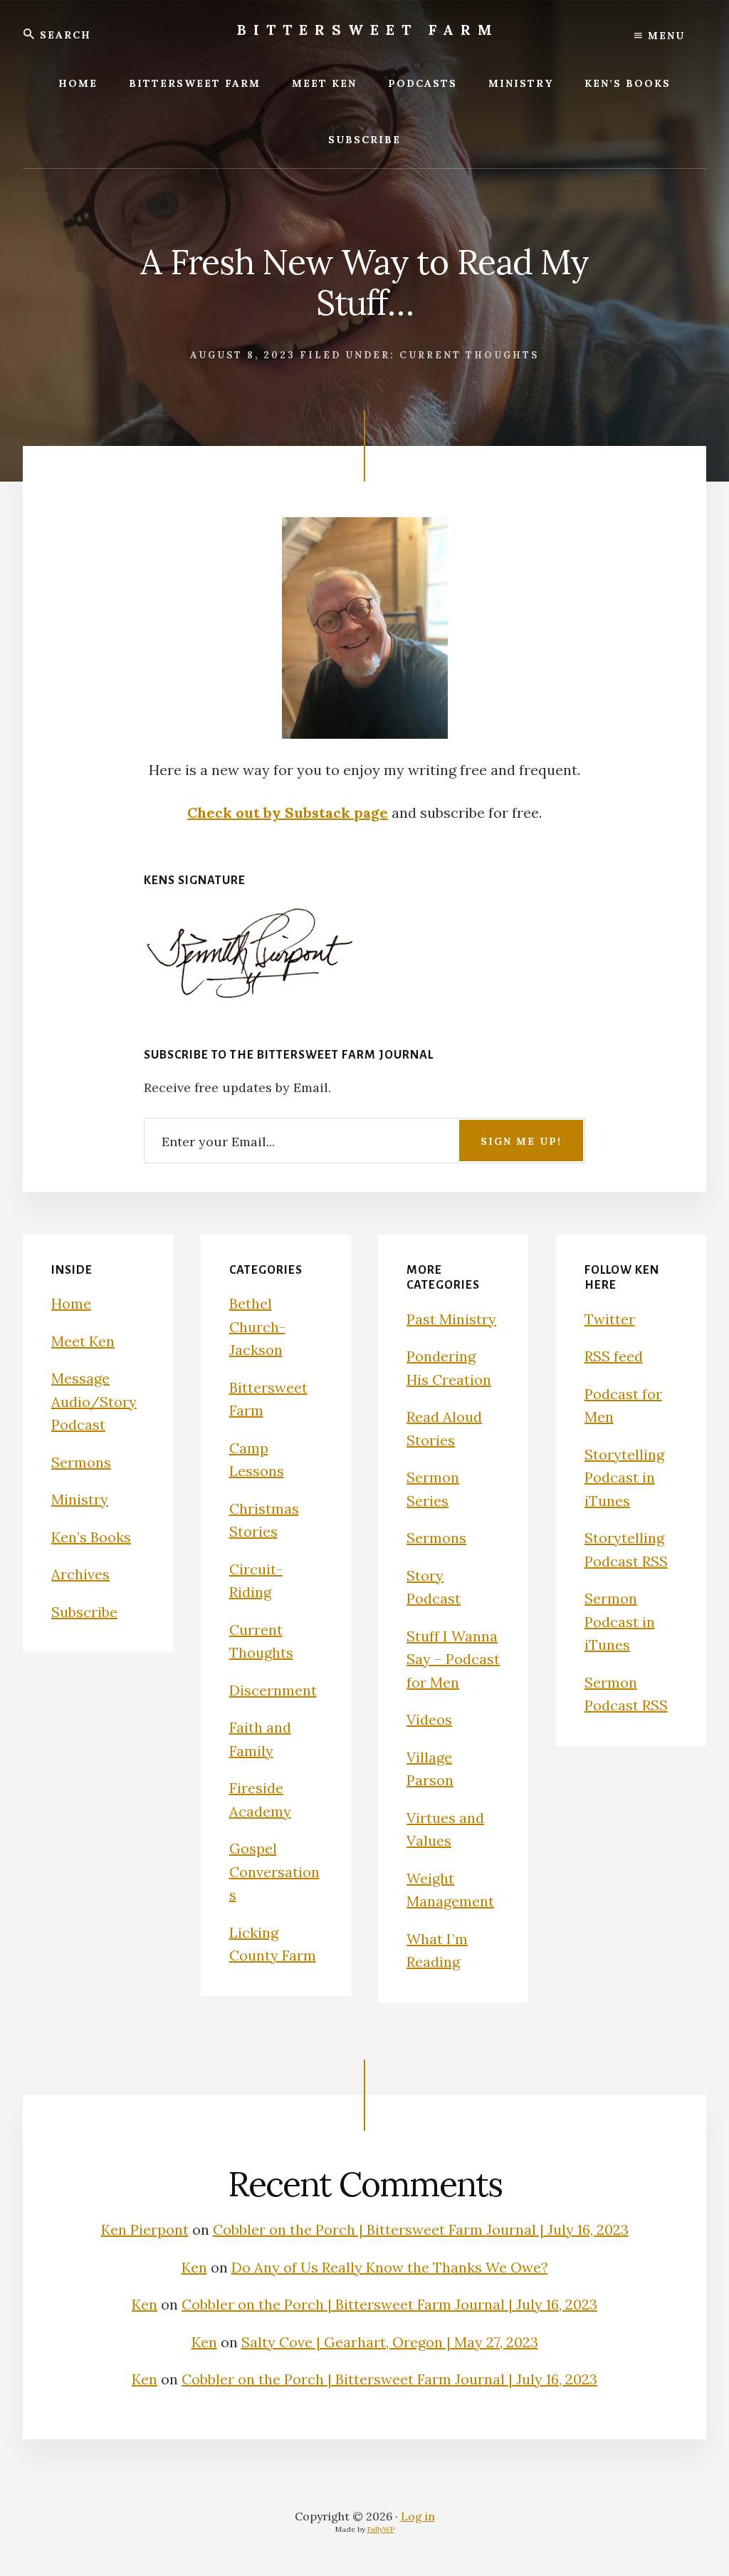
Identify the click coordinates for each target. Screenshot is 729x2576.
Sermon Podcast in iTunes (620, 1621)
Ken (194, 2267)
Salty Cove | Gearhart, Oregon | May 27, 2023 (390, 2342)
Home (71, 1303)
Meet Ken (83, 1341)
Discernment (273, 1690)
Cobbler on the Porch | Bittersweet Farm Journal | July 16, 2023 (421, 2229)
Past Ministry (451, 1319)
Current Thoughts (469, 355)
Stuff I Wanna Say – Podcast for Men (453, 1659)
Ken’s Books (91, 1537)
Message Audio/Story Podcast (94, 1401)
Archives (80, 1574)
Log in (418, 2516)
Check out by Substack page (288, 812)
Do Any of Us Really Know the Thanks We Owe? (390, 2267)
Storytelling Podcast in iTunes (624, 1477)
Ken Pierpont (145, 2229)
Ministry (80, 1499)
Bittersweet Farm (368, 30)
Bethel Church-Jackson (257, 1326)
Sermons (81, 1462)
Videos (429, 1719)
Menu (664, 36)
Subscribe (84, 1612)
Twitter (610, 1319)
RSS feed (614, 1356)
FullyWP (381, 2529)
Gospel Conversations (274, 1871)
